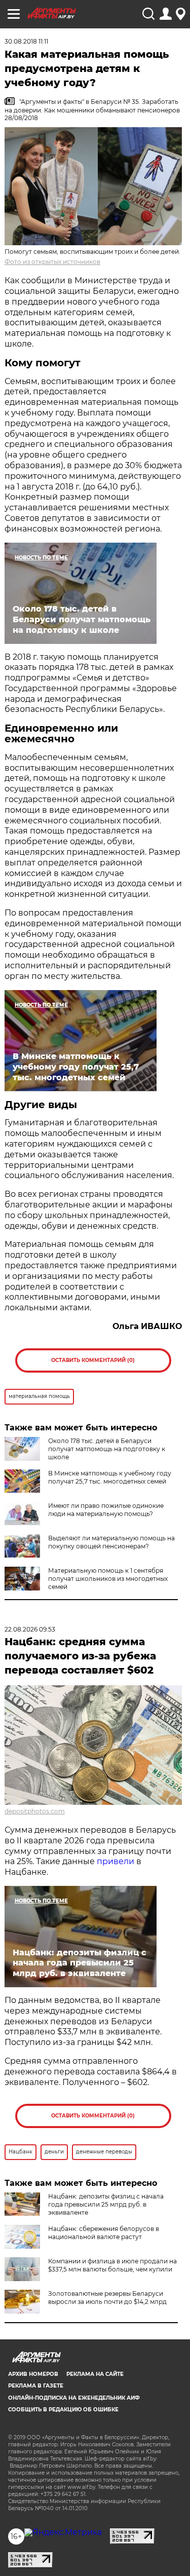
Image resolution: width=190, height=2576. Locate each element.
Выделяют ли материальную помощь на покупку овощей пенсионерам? (111, 1542)
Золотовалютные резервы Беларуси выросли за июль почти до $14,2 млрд (107, 2298)
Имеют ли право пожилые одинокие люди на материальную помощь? (106, 1510)
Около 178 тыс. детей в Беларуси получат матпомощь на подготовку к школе (107, 1449)
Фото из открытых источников (52, 262)
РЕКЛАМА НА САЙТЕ (95, 2374)
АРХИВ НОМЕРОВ (33, 2374)
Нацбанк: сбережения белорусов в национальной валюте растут (104, 2233)
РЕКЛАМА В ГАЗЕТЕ (36, 2386)
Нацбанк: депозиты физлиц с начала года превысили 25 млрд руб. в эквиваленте (106, 2204)
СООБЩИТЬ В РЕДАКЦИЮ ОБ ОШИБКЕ (63, 2410)
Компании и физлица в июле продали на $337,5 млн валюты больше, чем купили (112, 2265)
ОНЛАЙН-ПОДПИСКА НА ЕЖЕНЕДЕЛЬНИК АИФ (74, 2398)
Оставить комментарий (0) (93, 1360)
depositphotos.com (35, 1811)
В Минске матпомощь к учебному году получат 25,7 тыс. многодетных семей (110, 1477)
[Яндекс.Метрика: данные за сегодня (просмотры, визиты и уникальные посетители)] (63, 2532)
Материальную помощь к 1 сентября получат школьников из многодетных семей (108, 1579)
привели (116, 1861)
